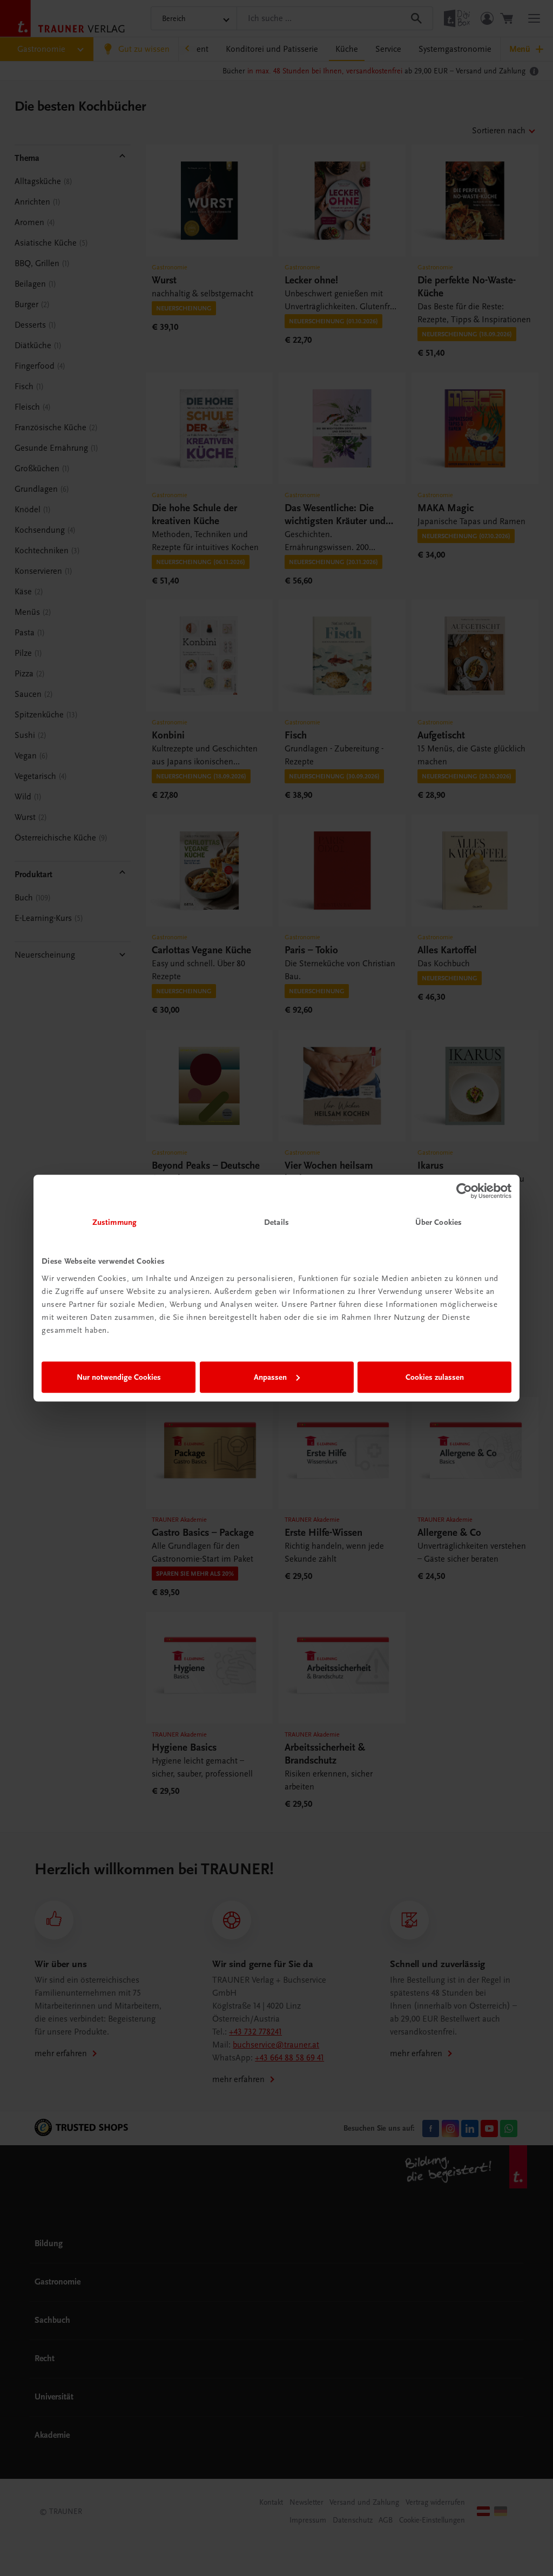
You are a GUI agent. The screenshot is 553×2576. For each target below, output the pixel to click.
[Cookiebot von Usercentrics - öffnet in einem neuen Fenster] (464, 1191)
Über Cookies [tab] (439, 1222)
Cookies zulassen (435, 1377)
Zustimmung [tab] (114, 1222)
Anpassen (270, 1377)
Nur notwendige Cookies (119, 1377)
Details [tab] (276, 1222)
